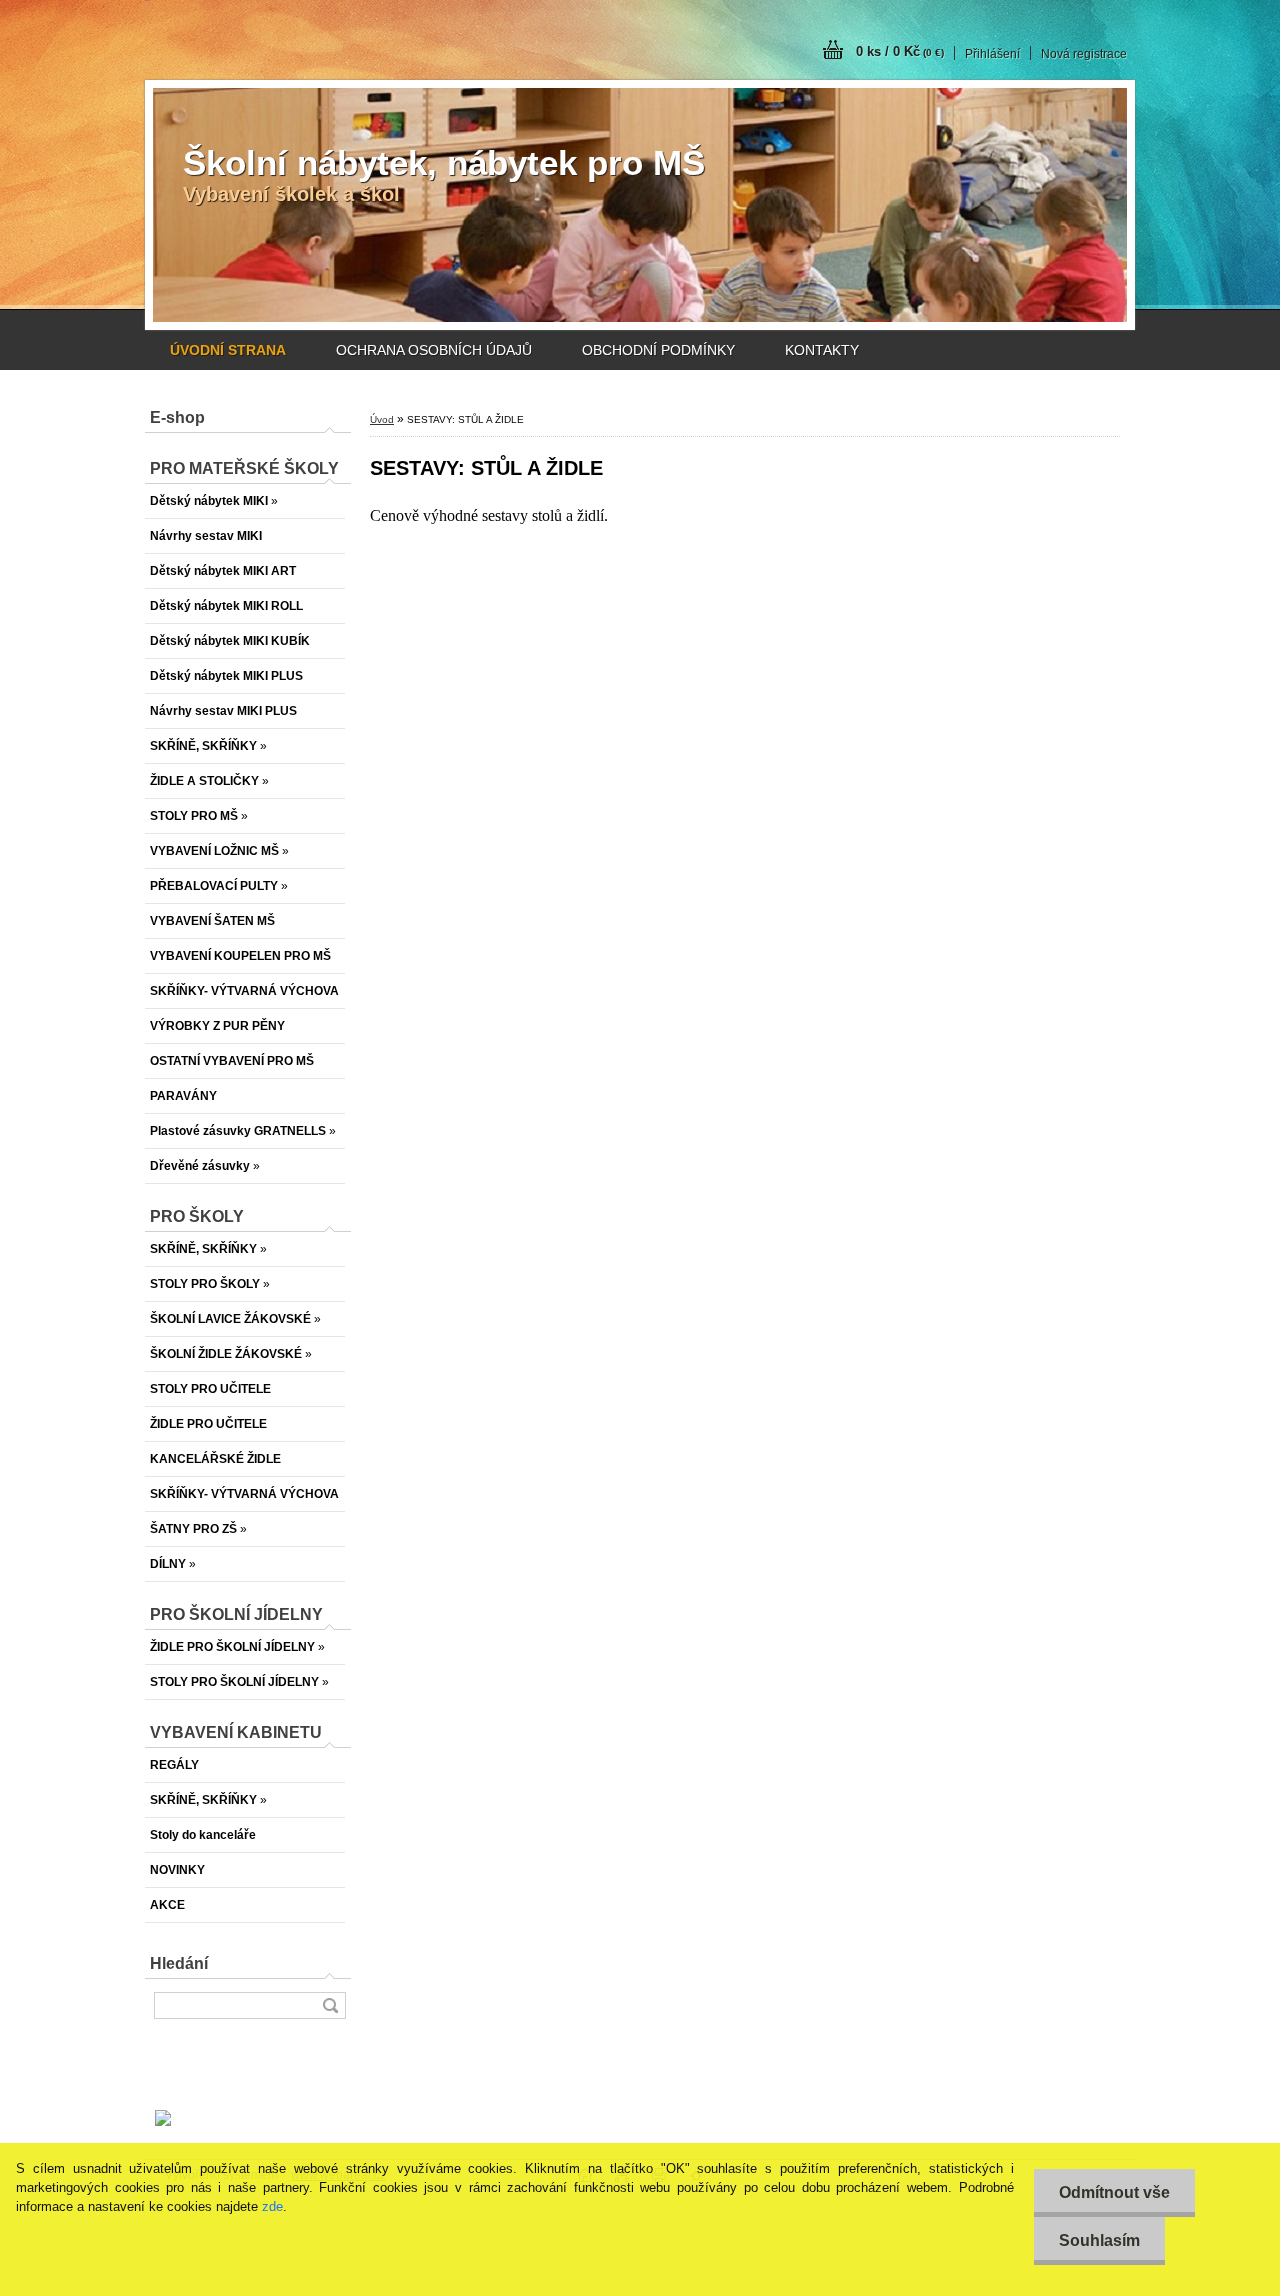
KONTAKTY (822, 350)
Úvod (382, 419)
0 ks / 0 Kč (900, 51)
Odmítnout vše (1114, 2192)
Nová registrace (1084, 54)
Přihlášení (992, 54)
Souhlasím (1099, 2240)
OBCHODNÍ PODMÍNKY (658, 350)
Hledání (179, 1963)
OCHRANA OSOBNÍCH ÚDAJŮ (434, 350)
